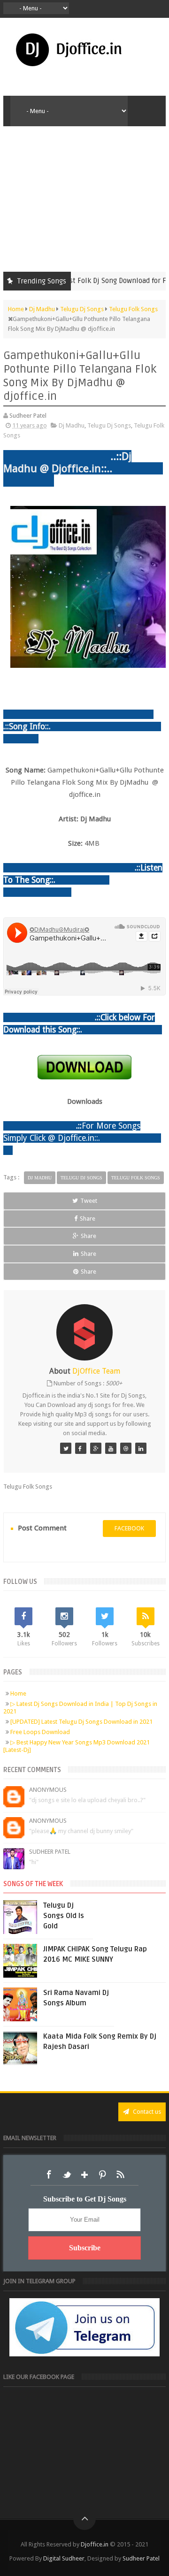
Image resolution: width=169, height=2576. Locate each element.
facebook (129, 1528)
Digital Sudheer (64, 2558)
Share (88, 1219)
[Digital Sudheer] (141, 1448)
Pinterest (102, 2175)
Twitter (67, 2175)
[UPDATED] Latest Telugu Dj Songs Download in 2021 (81, 1722)
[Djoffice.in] (96, 1448)
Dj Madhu (72, 425)
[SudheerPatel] (66, 1448)
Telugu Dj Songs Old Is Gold (64, 1916)
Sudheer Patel (50, 1852)
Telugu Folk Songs (136, 1178)
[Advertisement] (84, 197)
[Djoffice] (81, 1448)
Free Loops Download (40, 1732)
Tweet (89, 1201)
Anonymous (48, 1790)
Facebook (49, 2175)
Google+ (84, 2175)
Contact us (146, 2112)
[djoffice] (111, 1448)
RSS (120, 2175)
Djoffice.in (95, 2544)
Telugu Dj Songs (109, 425)
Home (18, 1693)
